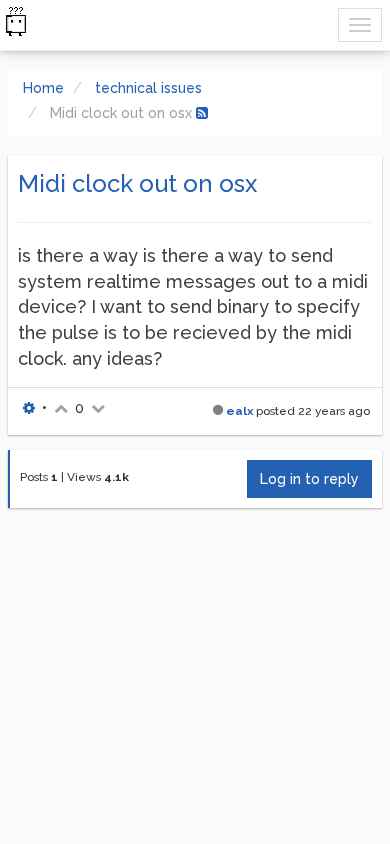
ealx (239, 411)
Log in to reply (309, 479)
